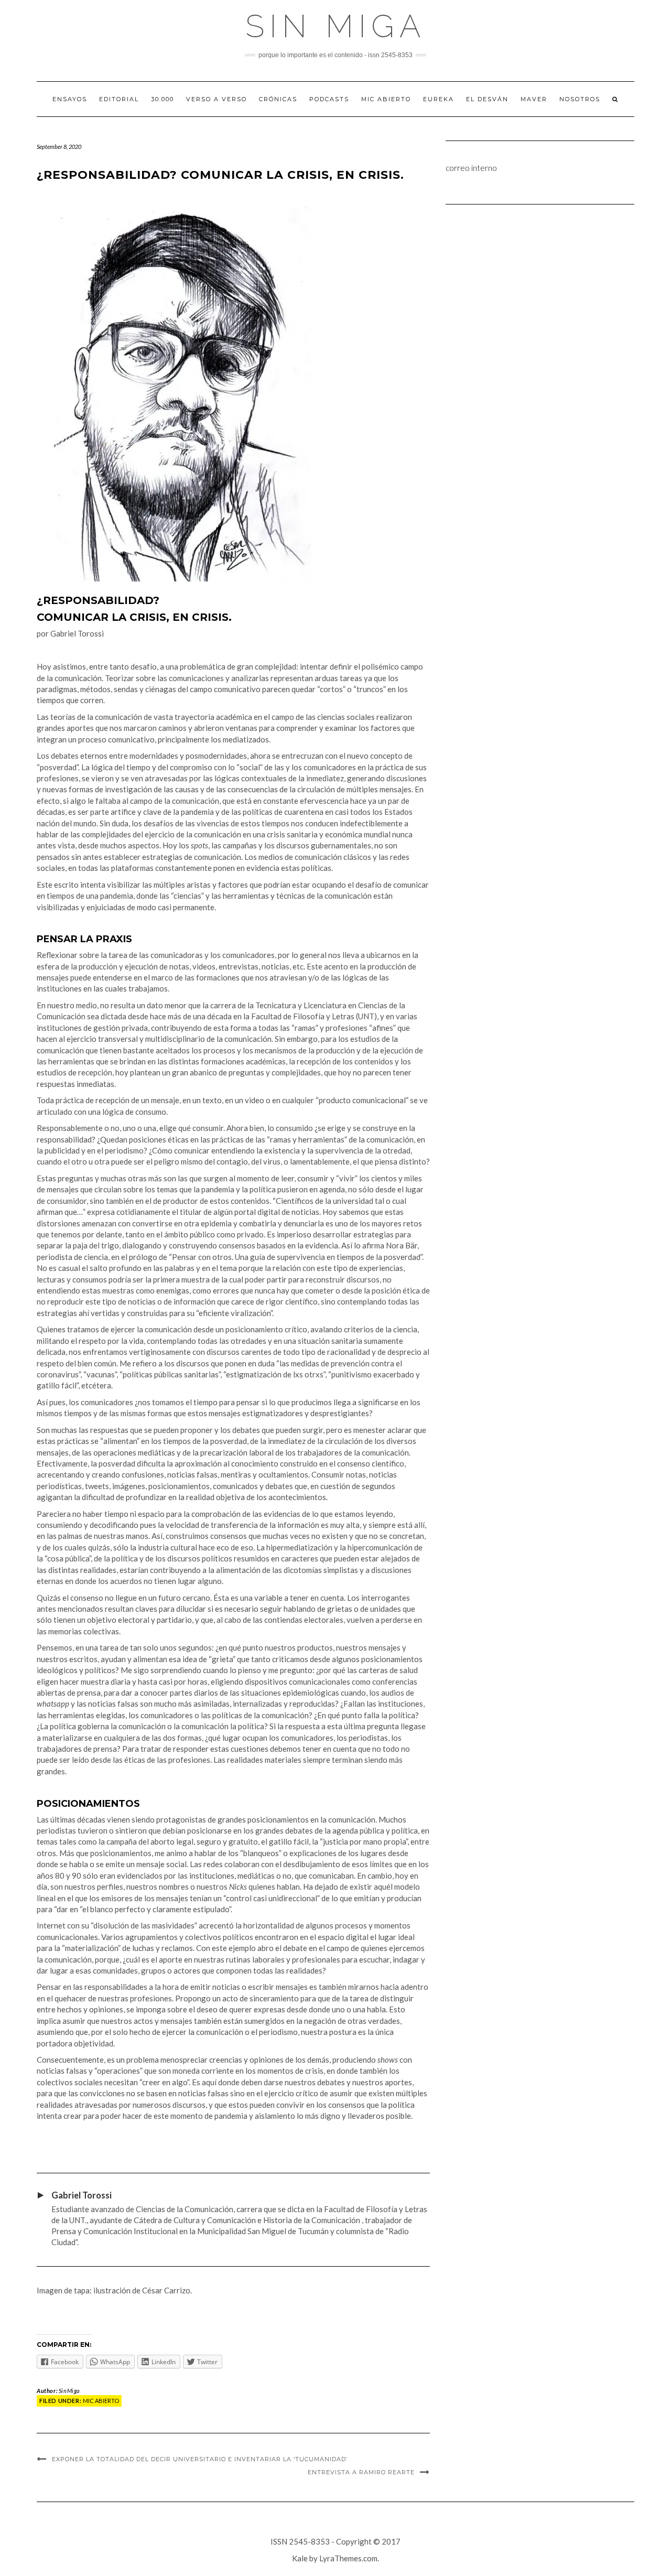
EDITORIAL (119, 99)
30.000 (163, 99)
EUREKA (439, 99)
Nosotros (580, 99)
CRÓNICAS (278, 99)
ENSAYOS (70, 99)
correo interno (471, 168)
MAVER (534, 99)
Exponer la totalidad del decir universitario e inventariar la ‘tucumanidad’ (200, 2459)
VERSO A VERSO (217, 99)
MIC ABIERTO (386, 99)
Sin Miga (336, 26)
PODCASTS (329, 99)
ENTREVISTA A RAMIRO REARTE (361, 2472)
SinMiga (69, 2391)
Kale (300, 2558)
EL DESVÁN (487, 99)
